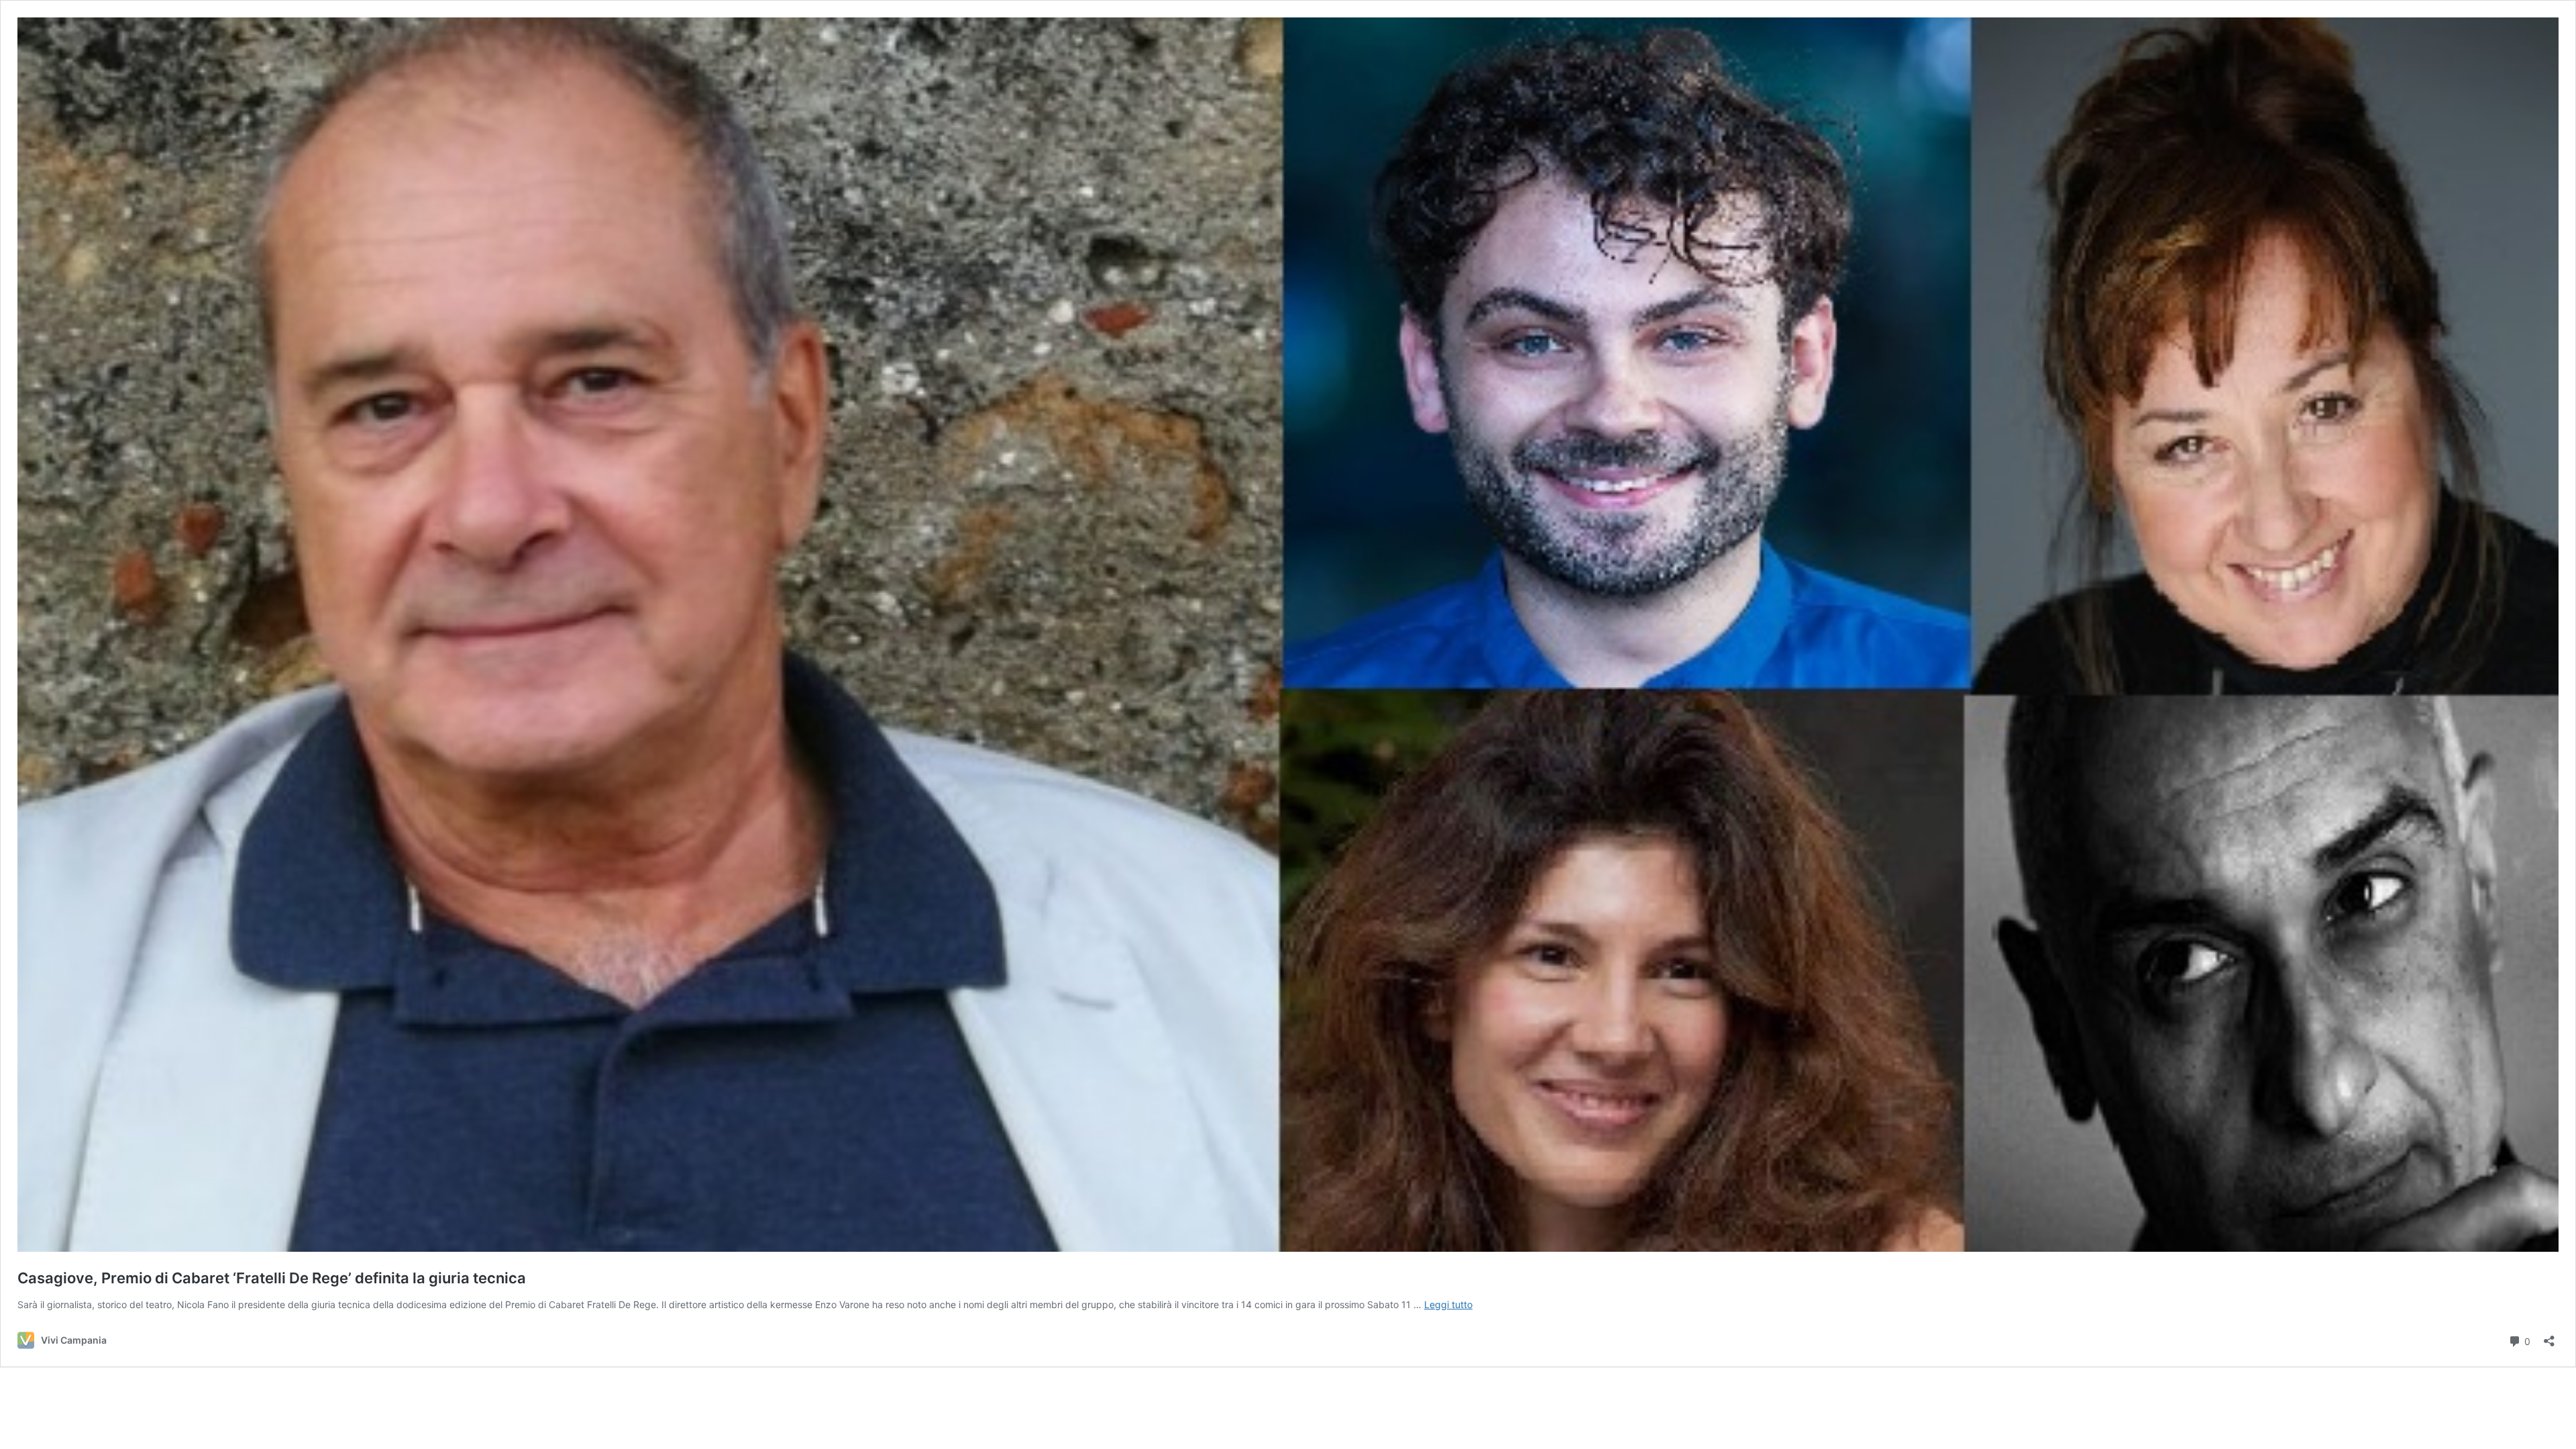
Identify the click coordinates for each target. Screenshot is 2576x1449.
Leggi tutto (1448, 1304)
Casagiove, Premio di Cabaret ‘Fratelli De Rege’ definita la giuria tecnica (272, 1278)
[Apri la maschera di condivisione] (2549, 1337)
